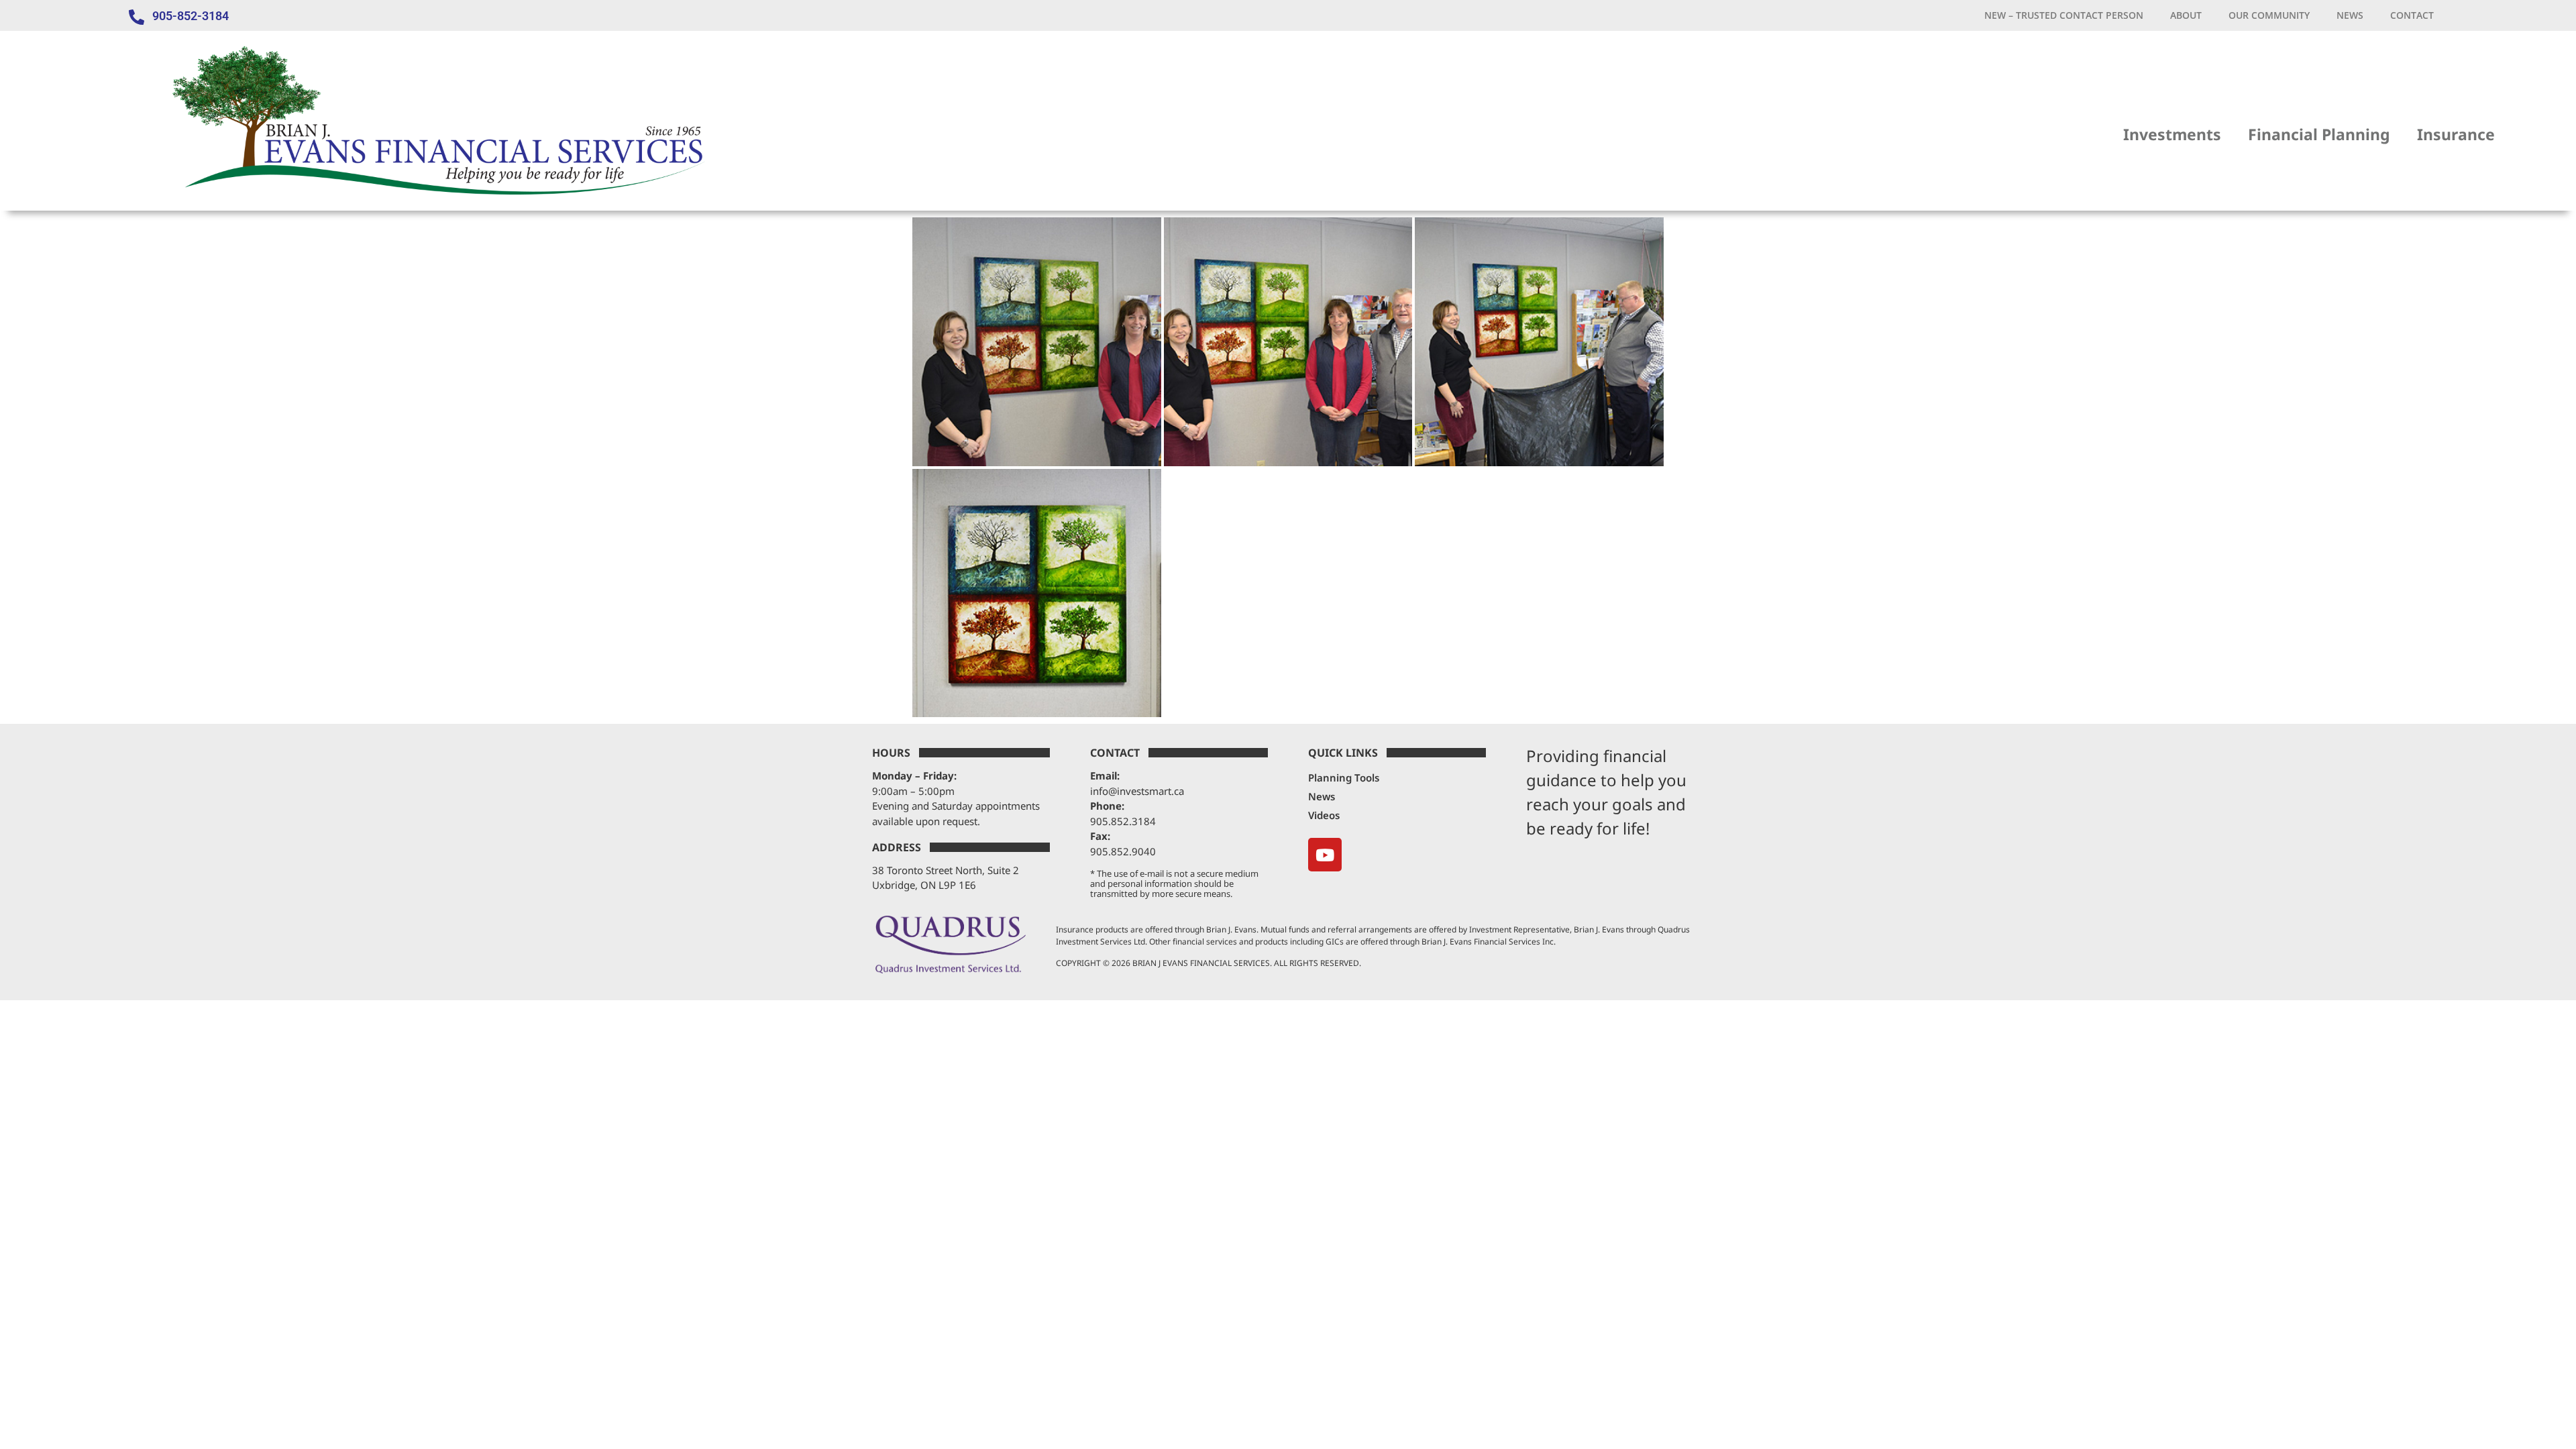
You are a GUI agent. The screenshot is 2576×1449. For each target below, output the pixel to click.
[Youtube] (1325, 855)
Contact (2412, 15)
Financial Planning (2319, 134)
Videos (1324, 815)
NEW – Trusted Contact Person (2064, 15)
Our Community (2269, 15)
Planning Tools (1344, 777)
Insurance (2456, 134)
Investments (2172, 134)
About (2186, 15)
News (2350, 15)
